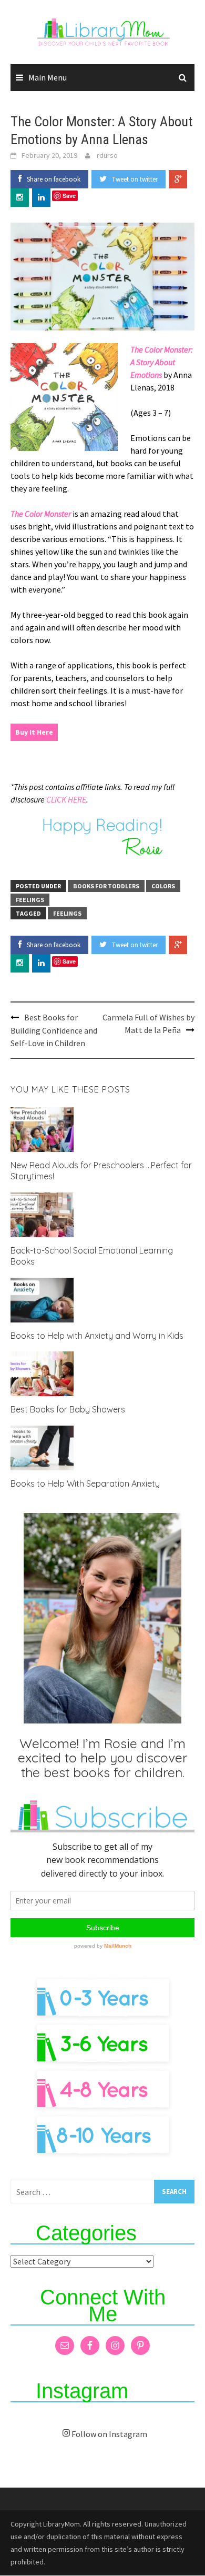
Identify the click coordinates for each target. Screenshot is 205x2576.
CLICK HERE (66, 799)
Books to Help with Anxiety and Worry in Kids (97, 1336)
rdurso (107, 155)
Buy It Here (34, 732)
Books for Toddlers (106, 886)
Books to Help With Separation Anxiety (85, 1484)
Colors (163, 886)
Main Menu (48, 77)
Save (69, 196)
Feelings (30, 900)
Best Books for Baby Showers (68, 1409)
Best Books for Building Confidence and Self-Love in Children (54, 1030)
